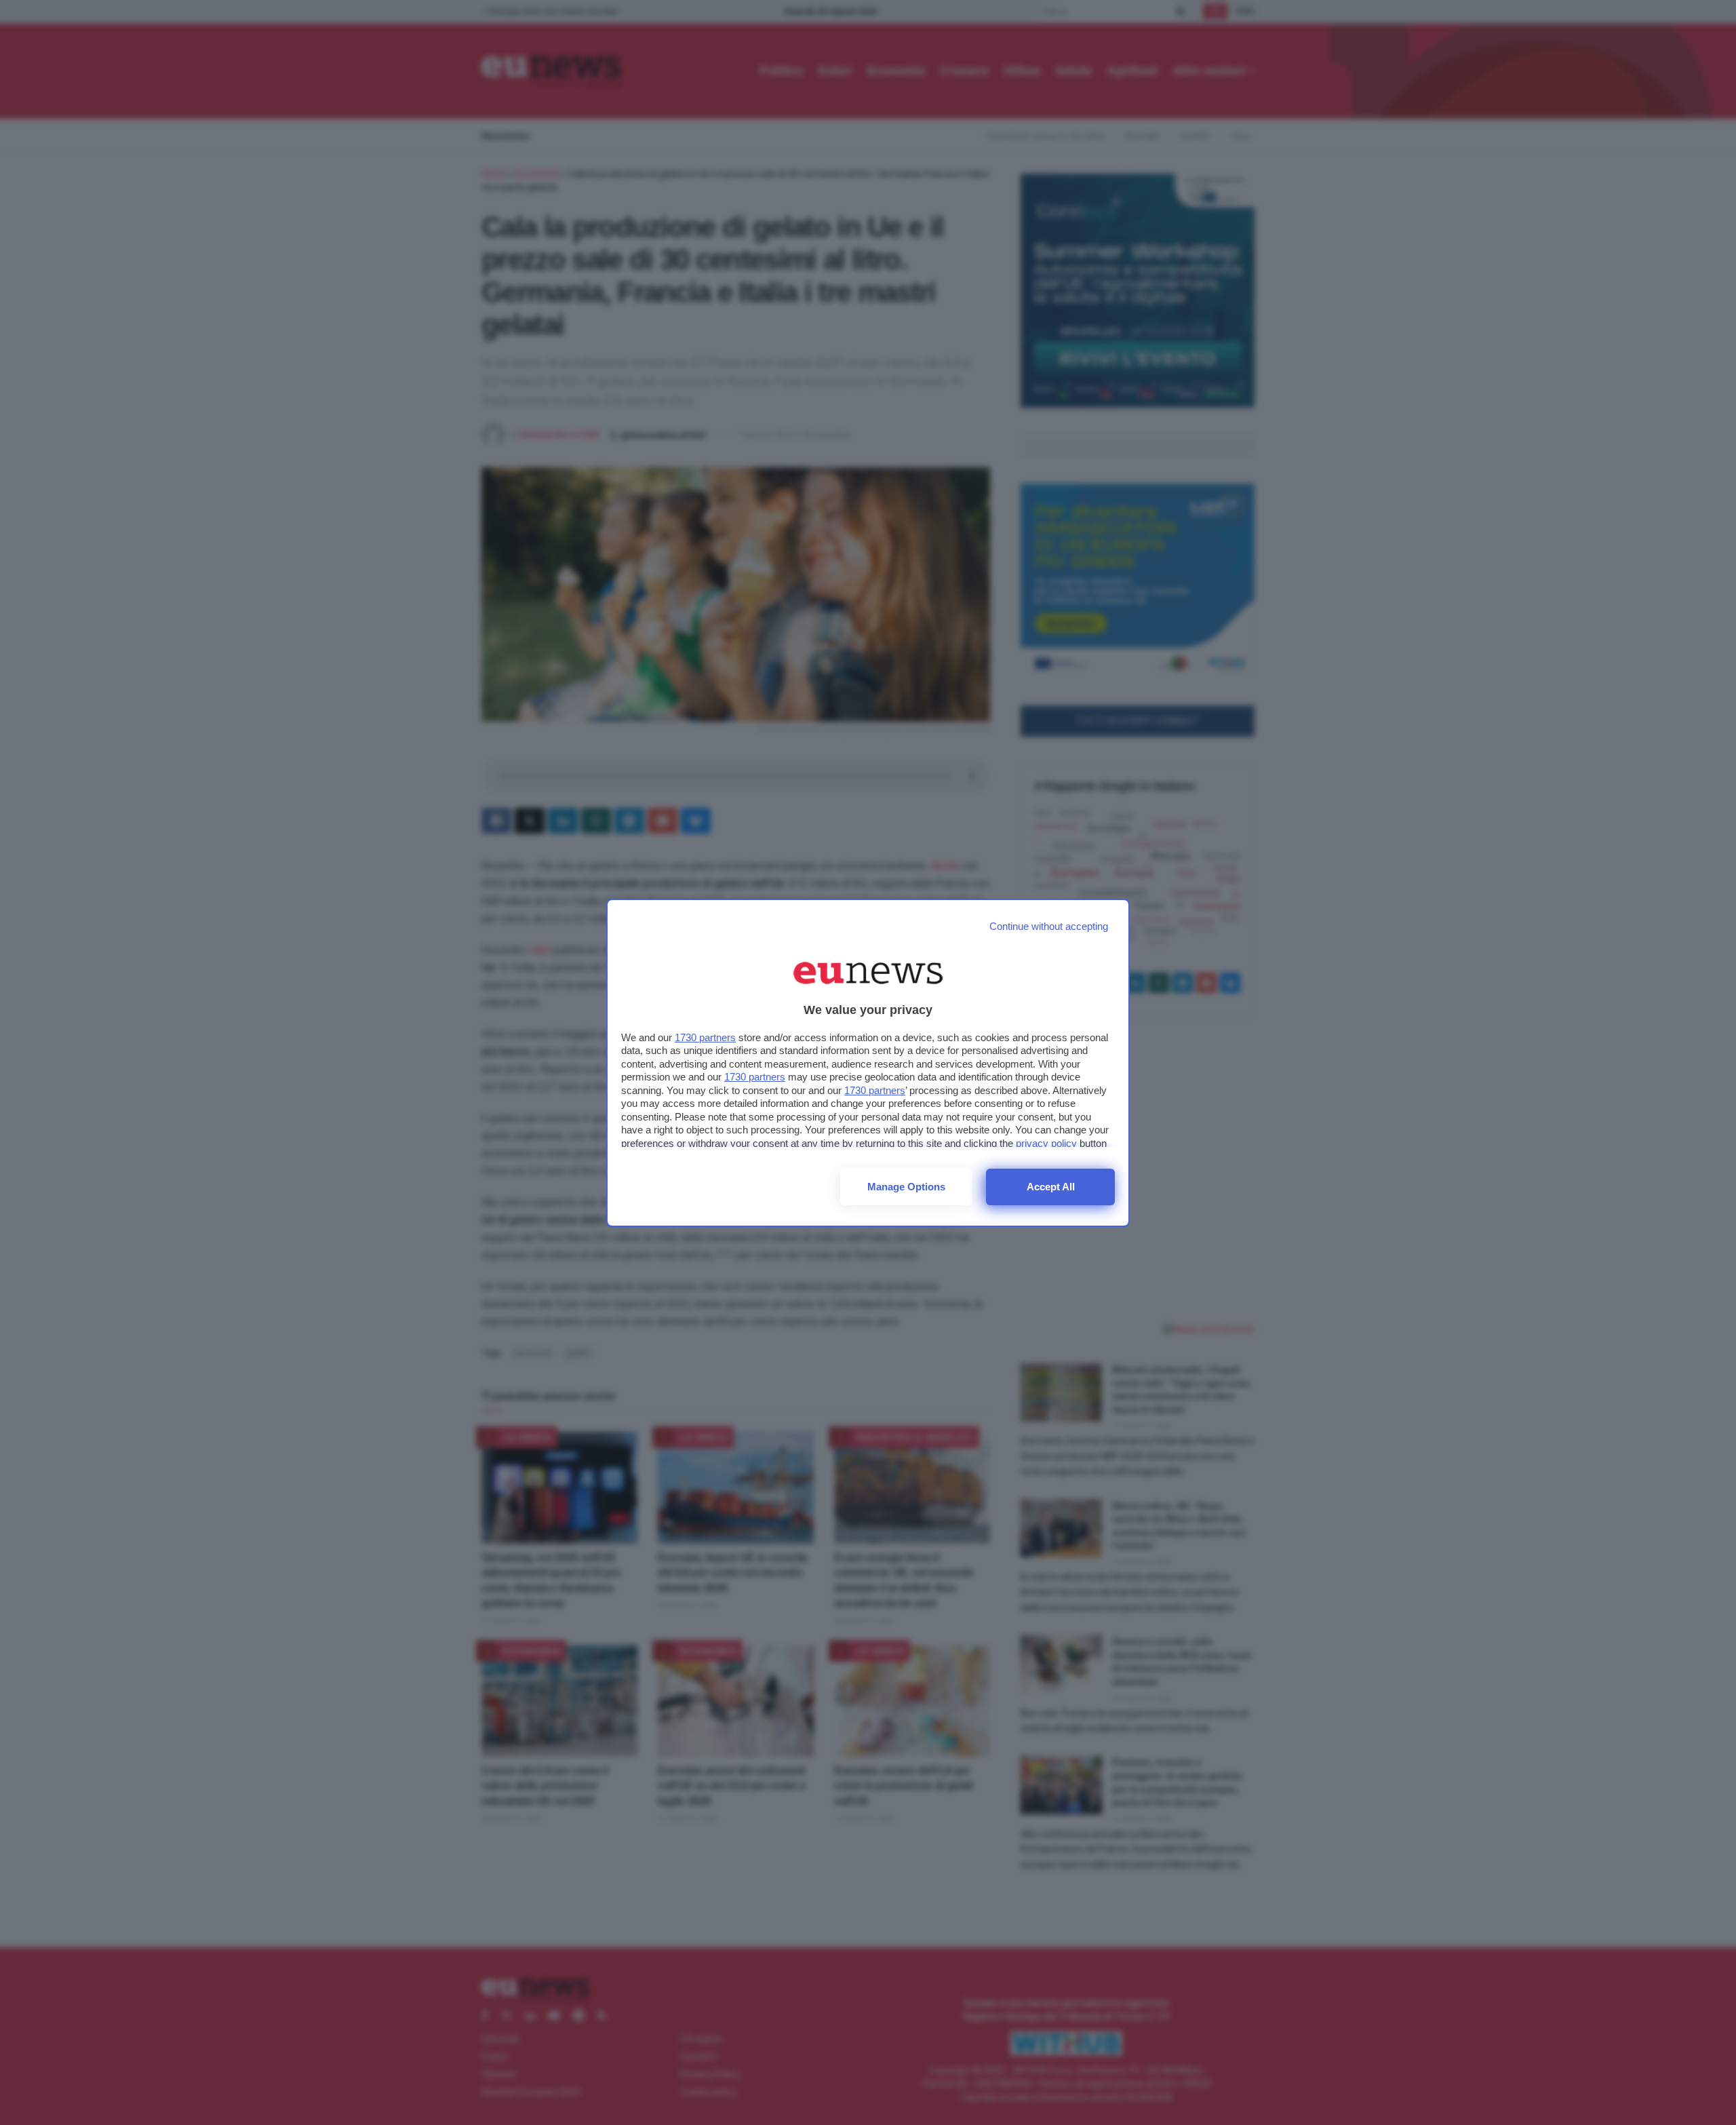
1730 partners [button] (705, 1037)
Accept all (1051, 1187)
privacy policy (1046, 1143)
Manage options (906, 1187)
